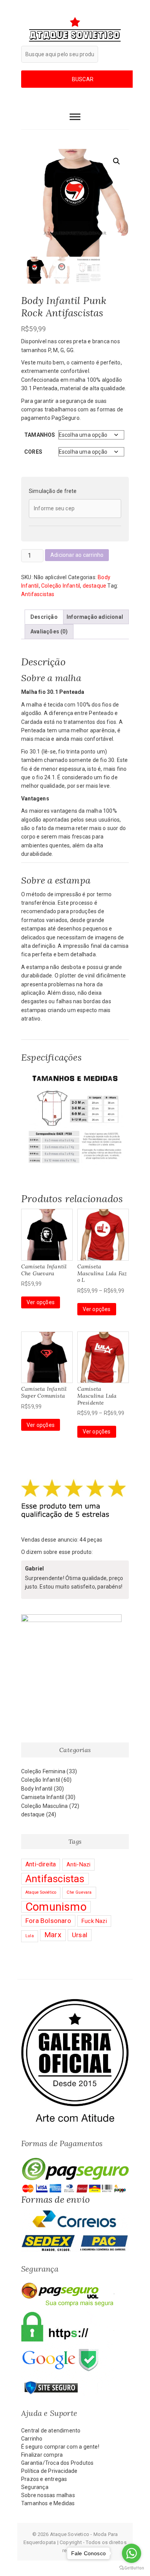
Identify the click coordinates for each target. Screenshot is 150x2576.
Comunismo (56, 1907)
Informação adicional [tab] (95, 617)
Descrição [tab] (44, 617)
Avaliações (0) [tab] (49, 631)
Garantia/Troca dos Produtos (57, 2463)
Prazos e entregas (44, 2479)
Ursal (80, 1935)
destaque (95, 586)
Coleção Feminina (43, 1771)
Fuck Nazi (94, 1921)
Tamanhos (40, 435)
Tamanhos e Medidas (48, 2503)
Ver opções (41, 1302)
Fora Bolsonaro (48, 1921)
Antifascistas (38, 594)
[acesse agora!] (75, 2003)
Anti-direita (41, 1864)
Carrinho (32, 2439)
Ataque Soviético (41, 1892)
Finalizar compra (42, 2455)
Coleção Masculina (44, 1806)
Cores (33, 452)
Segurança (35, 2487)
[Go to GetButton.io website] (132, 2568)
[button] (117, 161)
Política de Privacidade (49, 2471)
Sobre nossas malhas (48, 2495)
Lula (30, 1936)
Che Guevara (79, 1892)
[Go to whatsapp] (132, 2553)
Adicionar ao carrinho (77, 555)
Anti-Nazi (79, 1864)
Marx (53, 1935)
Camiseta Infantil (42, 1797)
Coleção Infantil (61, 586)
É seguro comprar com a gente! (60, 2447)
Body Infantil (37, 1789)
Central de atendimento (51, 2431)
